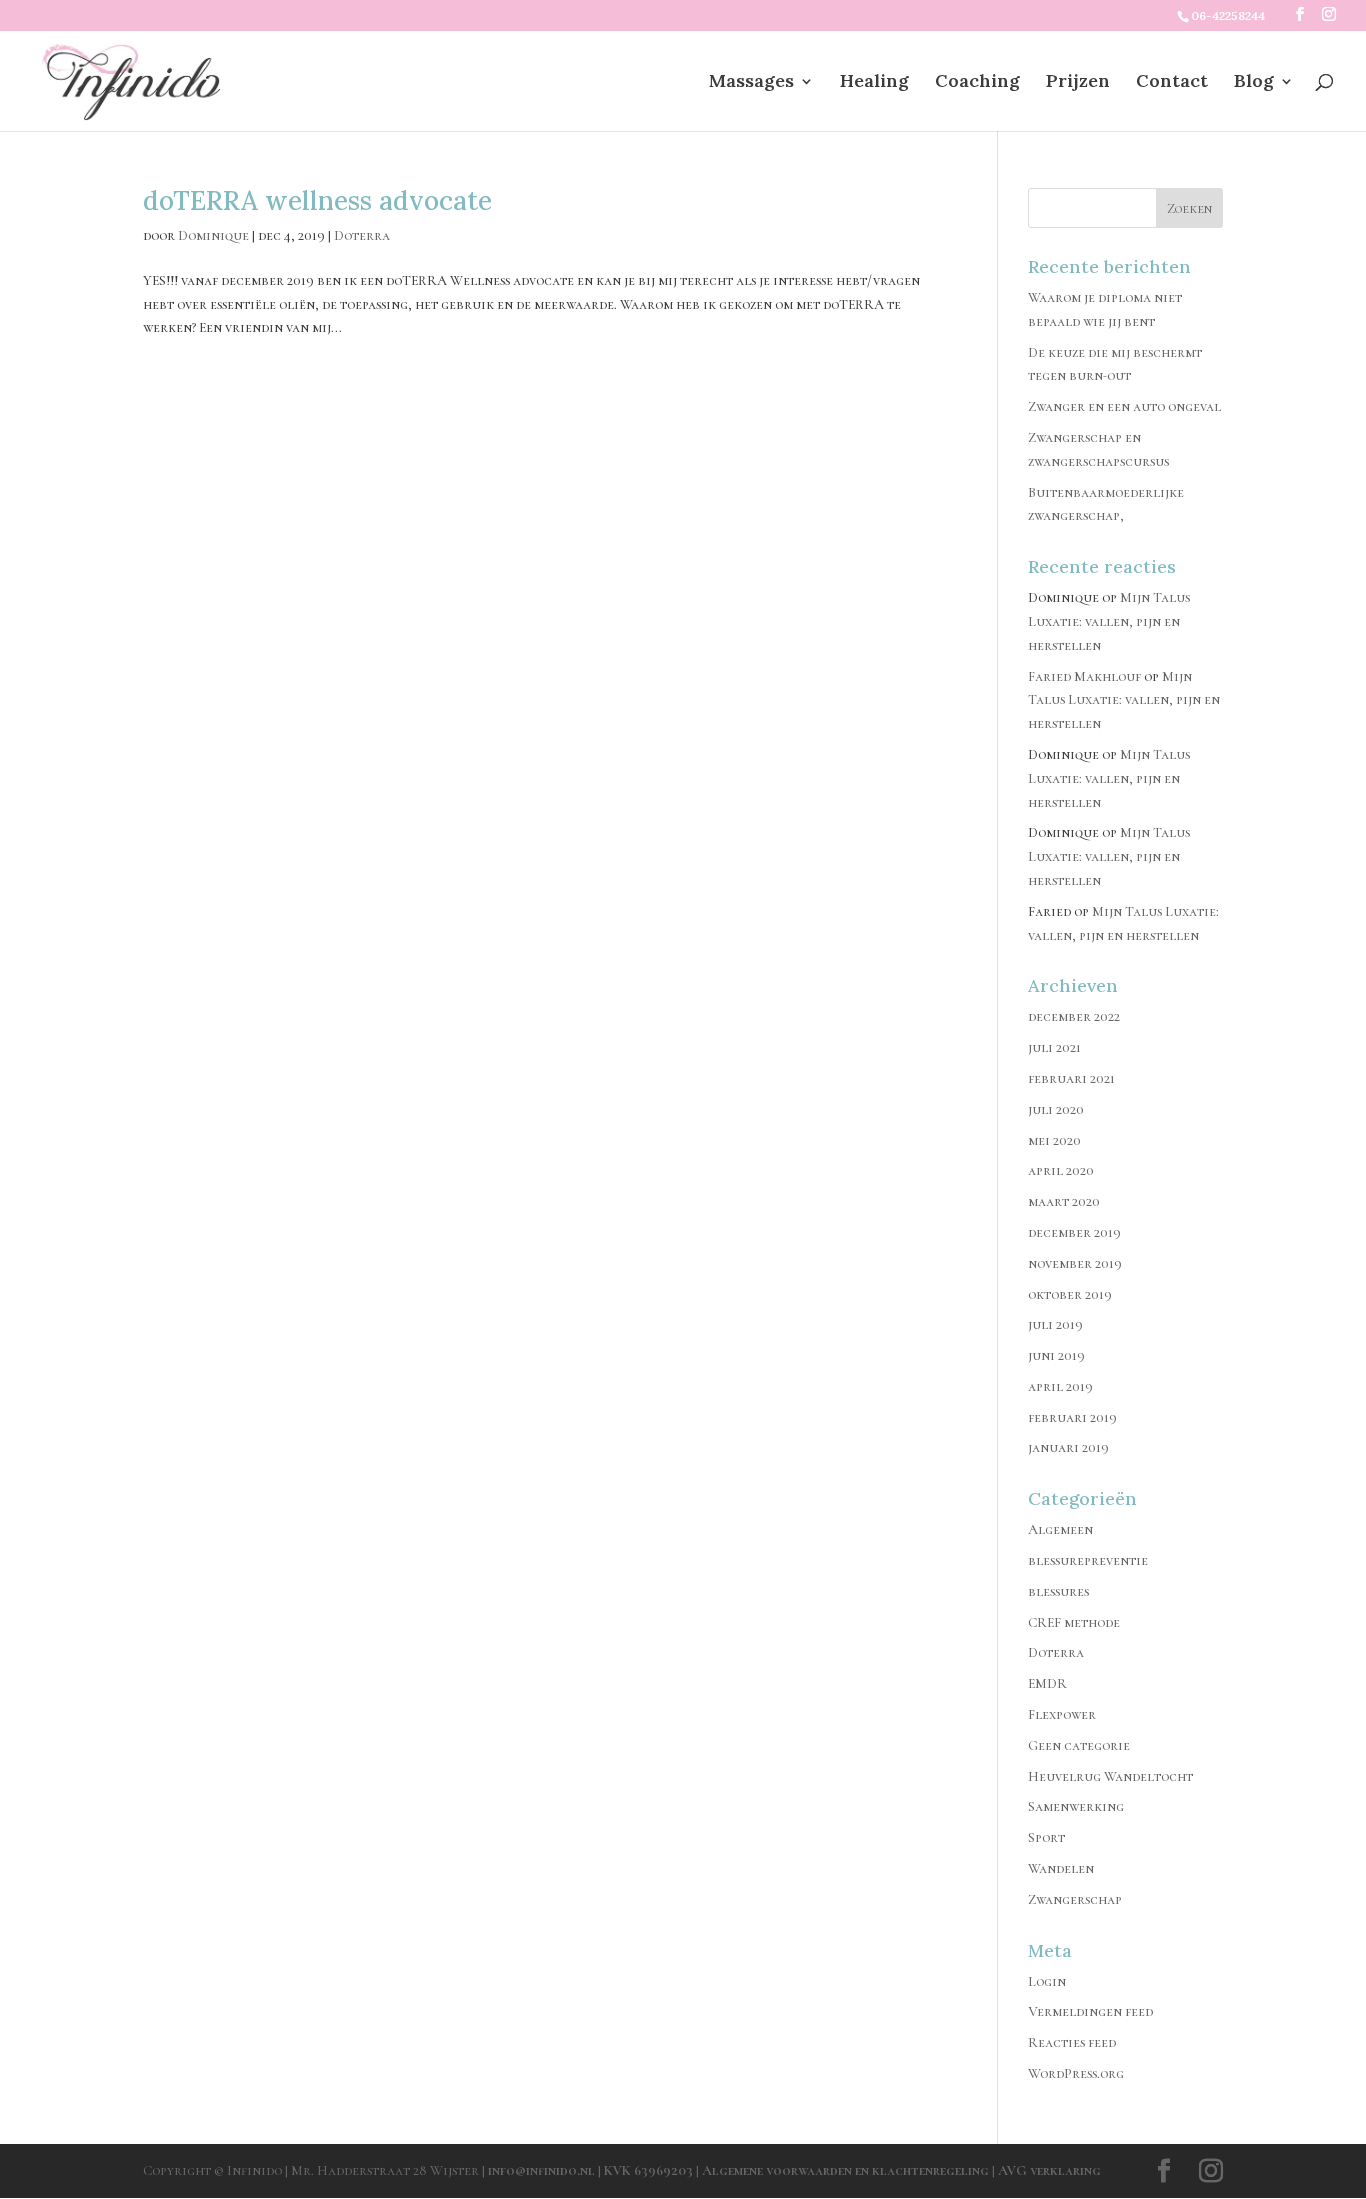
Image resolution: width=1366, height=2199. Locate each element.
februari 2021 (1071, 1078)
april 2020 (1061, 1170)
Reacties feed (1072, 2042)
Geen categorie (1079, 1745)
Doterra (362, 235)
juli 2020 (1056, 1109)
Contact (1172, 83)
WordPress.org (1076, 2073)
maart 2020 (1064, 1201)
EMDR (1047, 1683)
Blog (1254, 83)
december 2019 (1074, 1232)
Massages (751, 83)
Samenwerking (1076, 1806)
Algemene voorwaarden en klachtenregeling (845, 2170)
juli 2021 (1054, 1047)
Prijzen (1078, 83)
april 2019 (1060, 1386)
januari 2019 (1068, 1447)
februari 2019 (1072, 1417)
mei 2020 (1054, 1140)
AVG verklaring (1049, 2170)
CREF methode (1074, 1622)
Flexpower (1062, 1714)
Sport (1046, 1837)
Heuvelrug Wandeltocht (1110, 1776)
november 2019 (1075, 1263)
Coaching (977, 83)
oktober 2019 (1070, 1294)
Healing (874, 83)
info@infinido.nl (541, 2170)
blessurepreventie (1088, 1560)
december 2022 (1074, 1016)
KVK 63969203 (650, 2170)
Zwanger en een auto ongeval (1124, 406)
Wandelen (1061, 1868)
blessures (1058, 1591)
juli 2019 (1055, 1324)
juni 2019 (1056, 1355)
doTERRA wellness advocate (317, 200)
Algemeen (1060, 1529)
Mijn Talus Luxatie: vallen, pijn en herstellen (1109, 621)
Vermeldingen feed (1090, 2011)
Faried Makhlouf (1084, 676)
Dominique (213, 235)
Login (1047, 1981)
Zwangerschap (1075, 1899)
